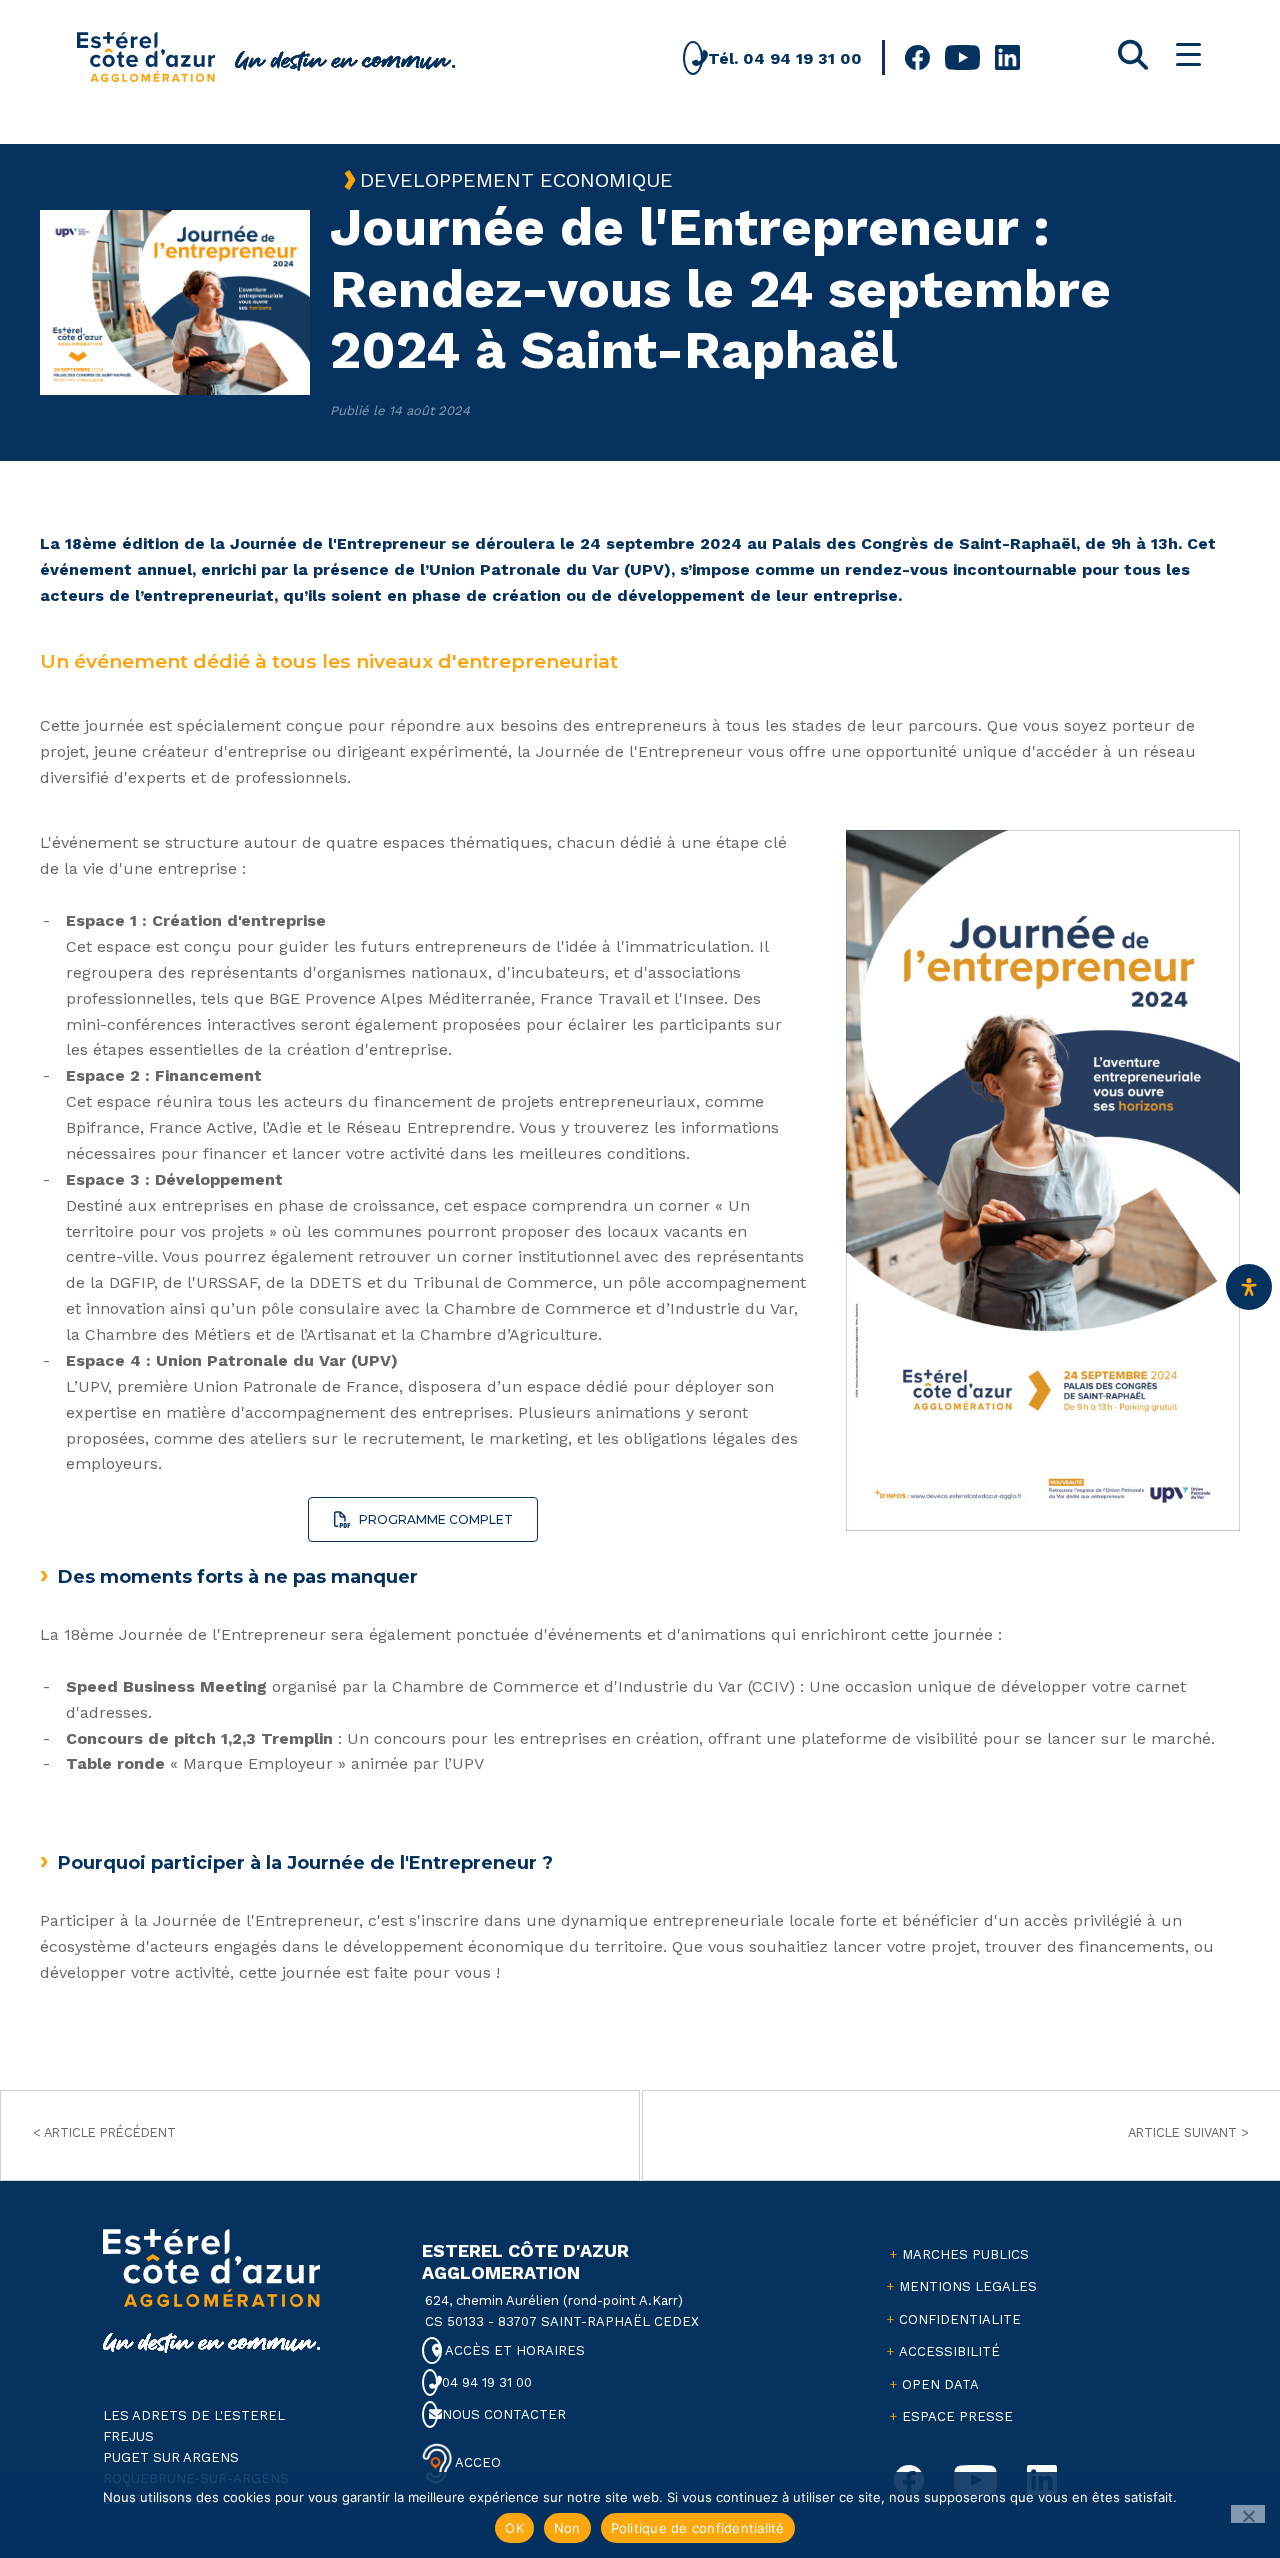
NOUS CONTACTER (502, 2414)
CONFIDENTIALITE (960, 2319)
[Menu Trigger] (1188, 54)
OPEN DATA (940, 2384)
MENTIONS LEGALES (968, 2286)
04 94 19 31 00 (485, 2382)
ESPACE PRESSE (957, 2416)
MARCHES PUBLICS (965, 2254)
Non (567, 2528)
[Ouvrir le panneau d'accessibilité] (1249, 1287)
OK (514, 2528)
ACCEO (476, 2462)
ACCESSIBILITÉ (949, 2351)
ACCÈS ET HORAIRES (513, 2350)
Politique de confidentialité (698, 2528)
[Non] (1248, 2514)
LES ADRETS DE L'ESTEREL (194, 2415)
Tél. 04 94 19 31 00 (782, 58)
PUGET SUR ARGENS (171, 2457)
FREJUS (128, 2436)
